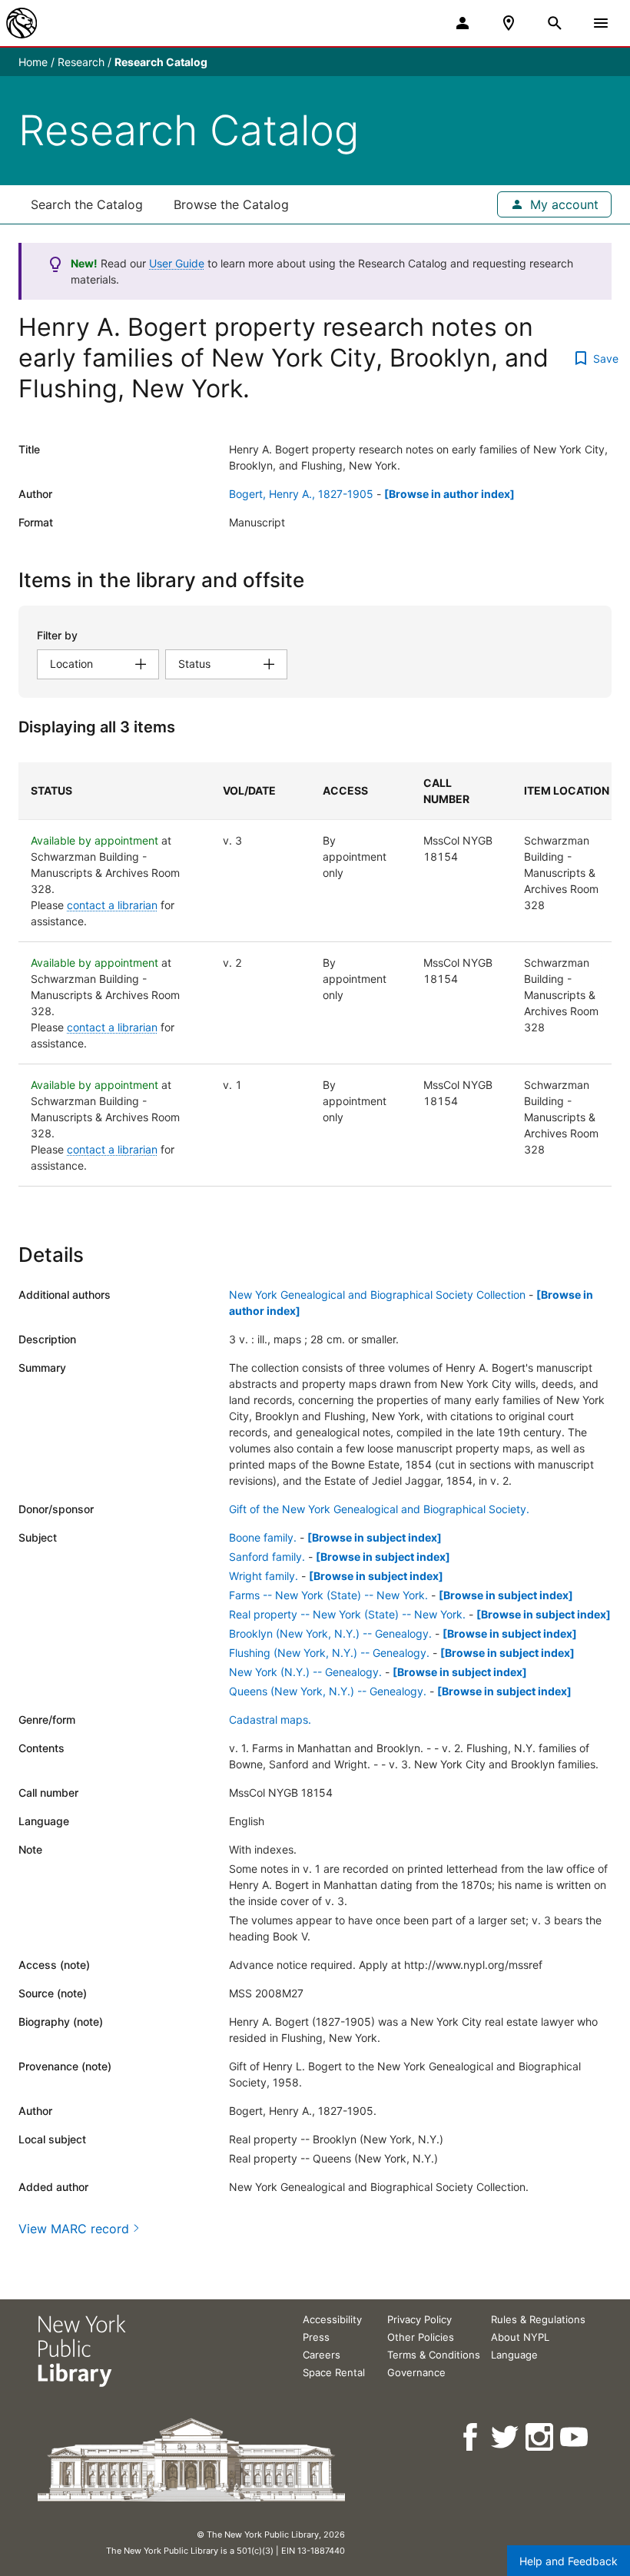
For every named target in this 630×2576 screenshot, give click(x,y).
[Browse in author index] (449, 494)
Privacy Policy (419, 2319)
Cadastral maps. (270, 1720)
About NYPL (520, 2337)
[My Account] (463, 23)
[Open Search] (555, 23)
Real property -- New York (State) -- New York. (347, 1614)
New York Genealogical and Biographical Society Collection (377, 1295)
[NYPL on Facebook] (471, 2437)
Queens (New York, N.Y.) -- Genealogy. (328, 1691)
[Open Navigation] (601, 23)
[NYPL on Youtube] (575, 2437)
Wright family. (264, 1576)
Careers (322, 2355)
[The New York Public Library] (22, 23)
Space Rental (334, 2372)
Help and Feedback (569, 2561)
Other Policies (421, 2337)
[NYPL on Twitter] (506, 2437)
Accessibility (332, 2319)
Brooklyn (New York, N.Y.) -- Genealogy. (330, 1633)
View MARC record (74, 2229)
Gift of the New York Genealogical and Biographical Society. (379, 1509)
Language (514, 2355)
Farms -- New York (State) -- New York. (328, 1595)
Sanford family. (267, 1557)
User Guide (177, 263)
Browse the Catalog (231, 204)
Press (316, 2337)
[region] (315, 974)
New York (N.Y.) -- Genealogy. (305, 1672)
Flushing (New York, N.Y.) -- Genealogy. (329, 1653)
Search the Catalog (87, 204)
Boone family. (263, 1537)
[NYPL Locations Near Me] (509, 23)
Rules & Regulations (538, 2319)
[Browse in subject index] (375, 1537)
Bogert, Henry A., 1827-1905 (301, 494)
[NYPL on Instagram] (540, 2437)
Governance (416, 2372)
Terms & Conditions (434, 2355)
